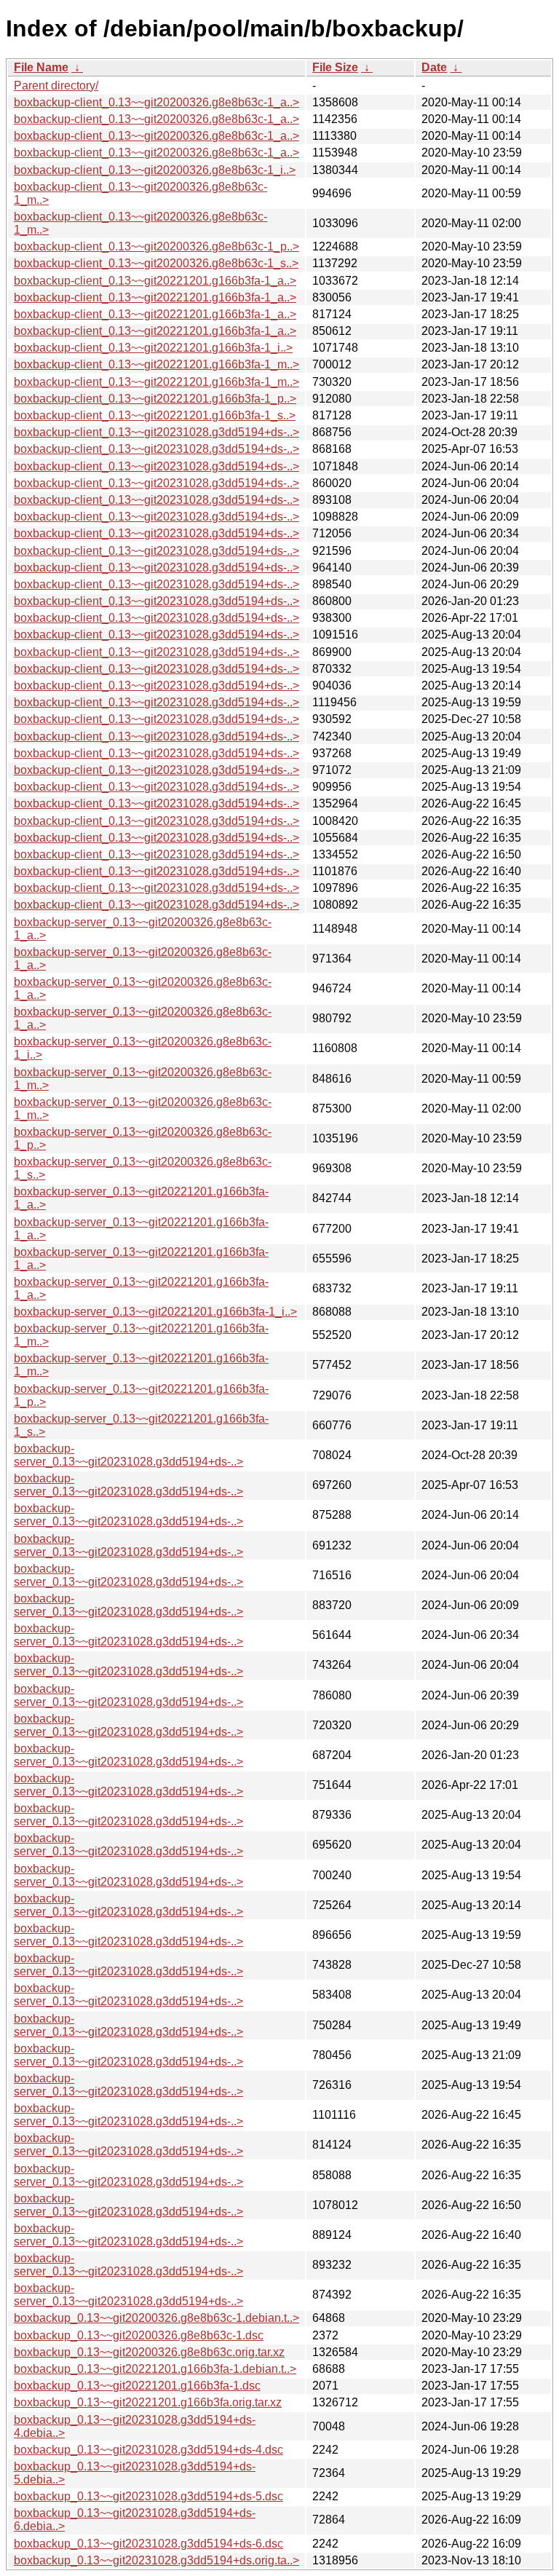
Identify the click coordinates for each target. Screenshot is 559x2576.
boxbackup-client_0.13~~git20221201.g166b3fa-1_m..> (156, 364)
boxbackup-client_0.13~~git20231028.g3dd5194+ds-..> (156, 432)
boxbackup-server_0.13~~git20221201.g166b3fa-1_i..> (155, 1312)
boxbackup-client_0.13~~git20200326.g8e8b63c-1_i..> (155, 170)
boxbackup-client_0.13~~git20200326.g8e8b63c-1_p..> (156, 246)
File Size (335, 67)
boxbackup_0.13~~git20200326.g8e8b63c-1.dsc (139, 2335)
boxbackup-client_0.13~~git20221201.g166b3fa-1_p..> (155, 399)
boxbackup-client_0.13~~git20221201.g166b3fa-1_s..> (155, 415)
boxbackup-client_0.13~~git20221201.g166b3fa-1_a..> (155, 281)
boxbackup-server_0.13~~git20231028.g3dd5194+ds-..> (128, 1455)
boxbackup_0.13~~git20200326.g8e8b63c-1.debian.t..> (156, 2318)
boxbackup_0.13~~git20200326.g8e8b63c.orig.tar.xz (149, 2352)
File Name (41, 67)
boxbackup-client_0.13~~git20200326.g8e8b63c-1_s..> (156, 263)
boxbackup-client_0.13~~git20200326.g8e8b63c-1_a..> (156, 102)
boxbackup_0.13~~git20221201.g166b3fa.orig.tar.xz (148, 2402)
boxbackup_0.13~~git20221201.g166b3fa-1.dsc (137, 2386)
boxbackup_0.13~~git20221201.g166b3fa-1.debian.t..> (155, 2369)
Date (434, 67)
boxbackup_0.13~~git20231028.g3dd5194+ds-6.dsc (148, 2544)
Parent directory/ (56, 86)
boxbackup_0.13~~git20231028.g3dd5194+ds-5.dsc (148, 2496)
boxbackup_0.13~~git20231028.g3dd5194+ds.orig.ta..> (156, 2560)
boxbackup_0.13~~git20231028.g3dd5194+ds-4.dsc (148, 2450)
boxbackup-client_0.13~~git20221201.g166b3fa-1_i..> (153, 348)
